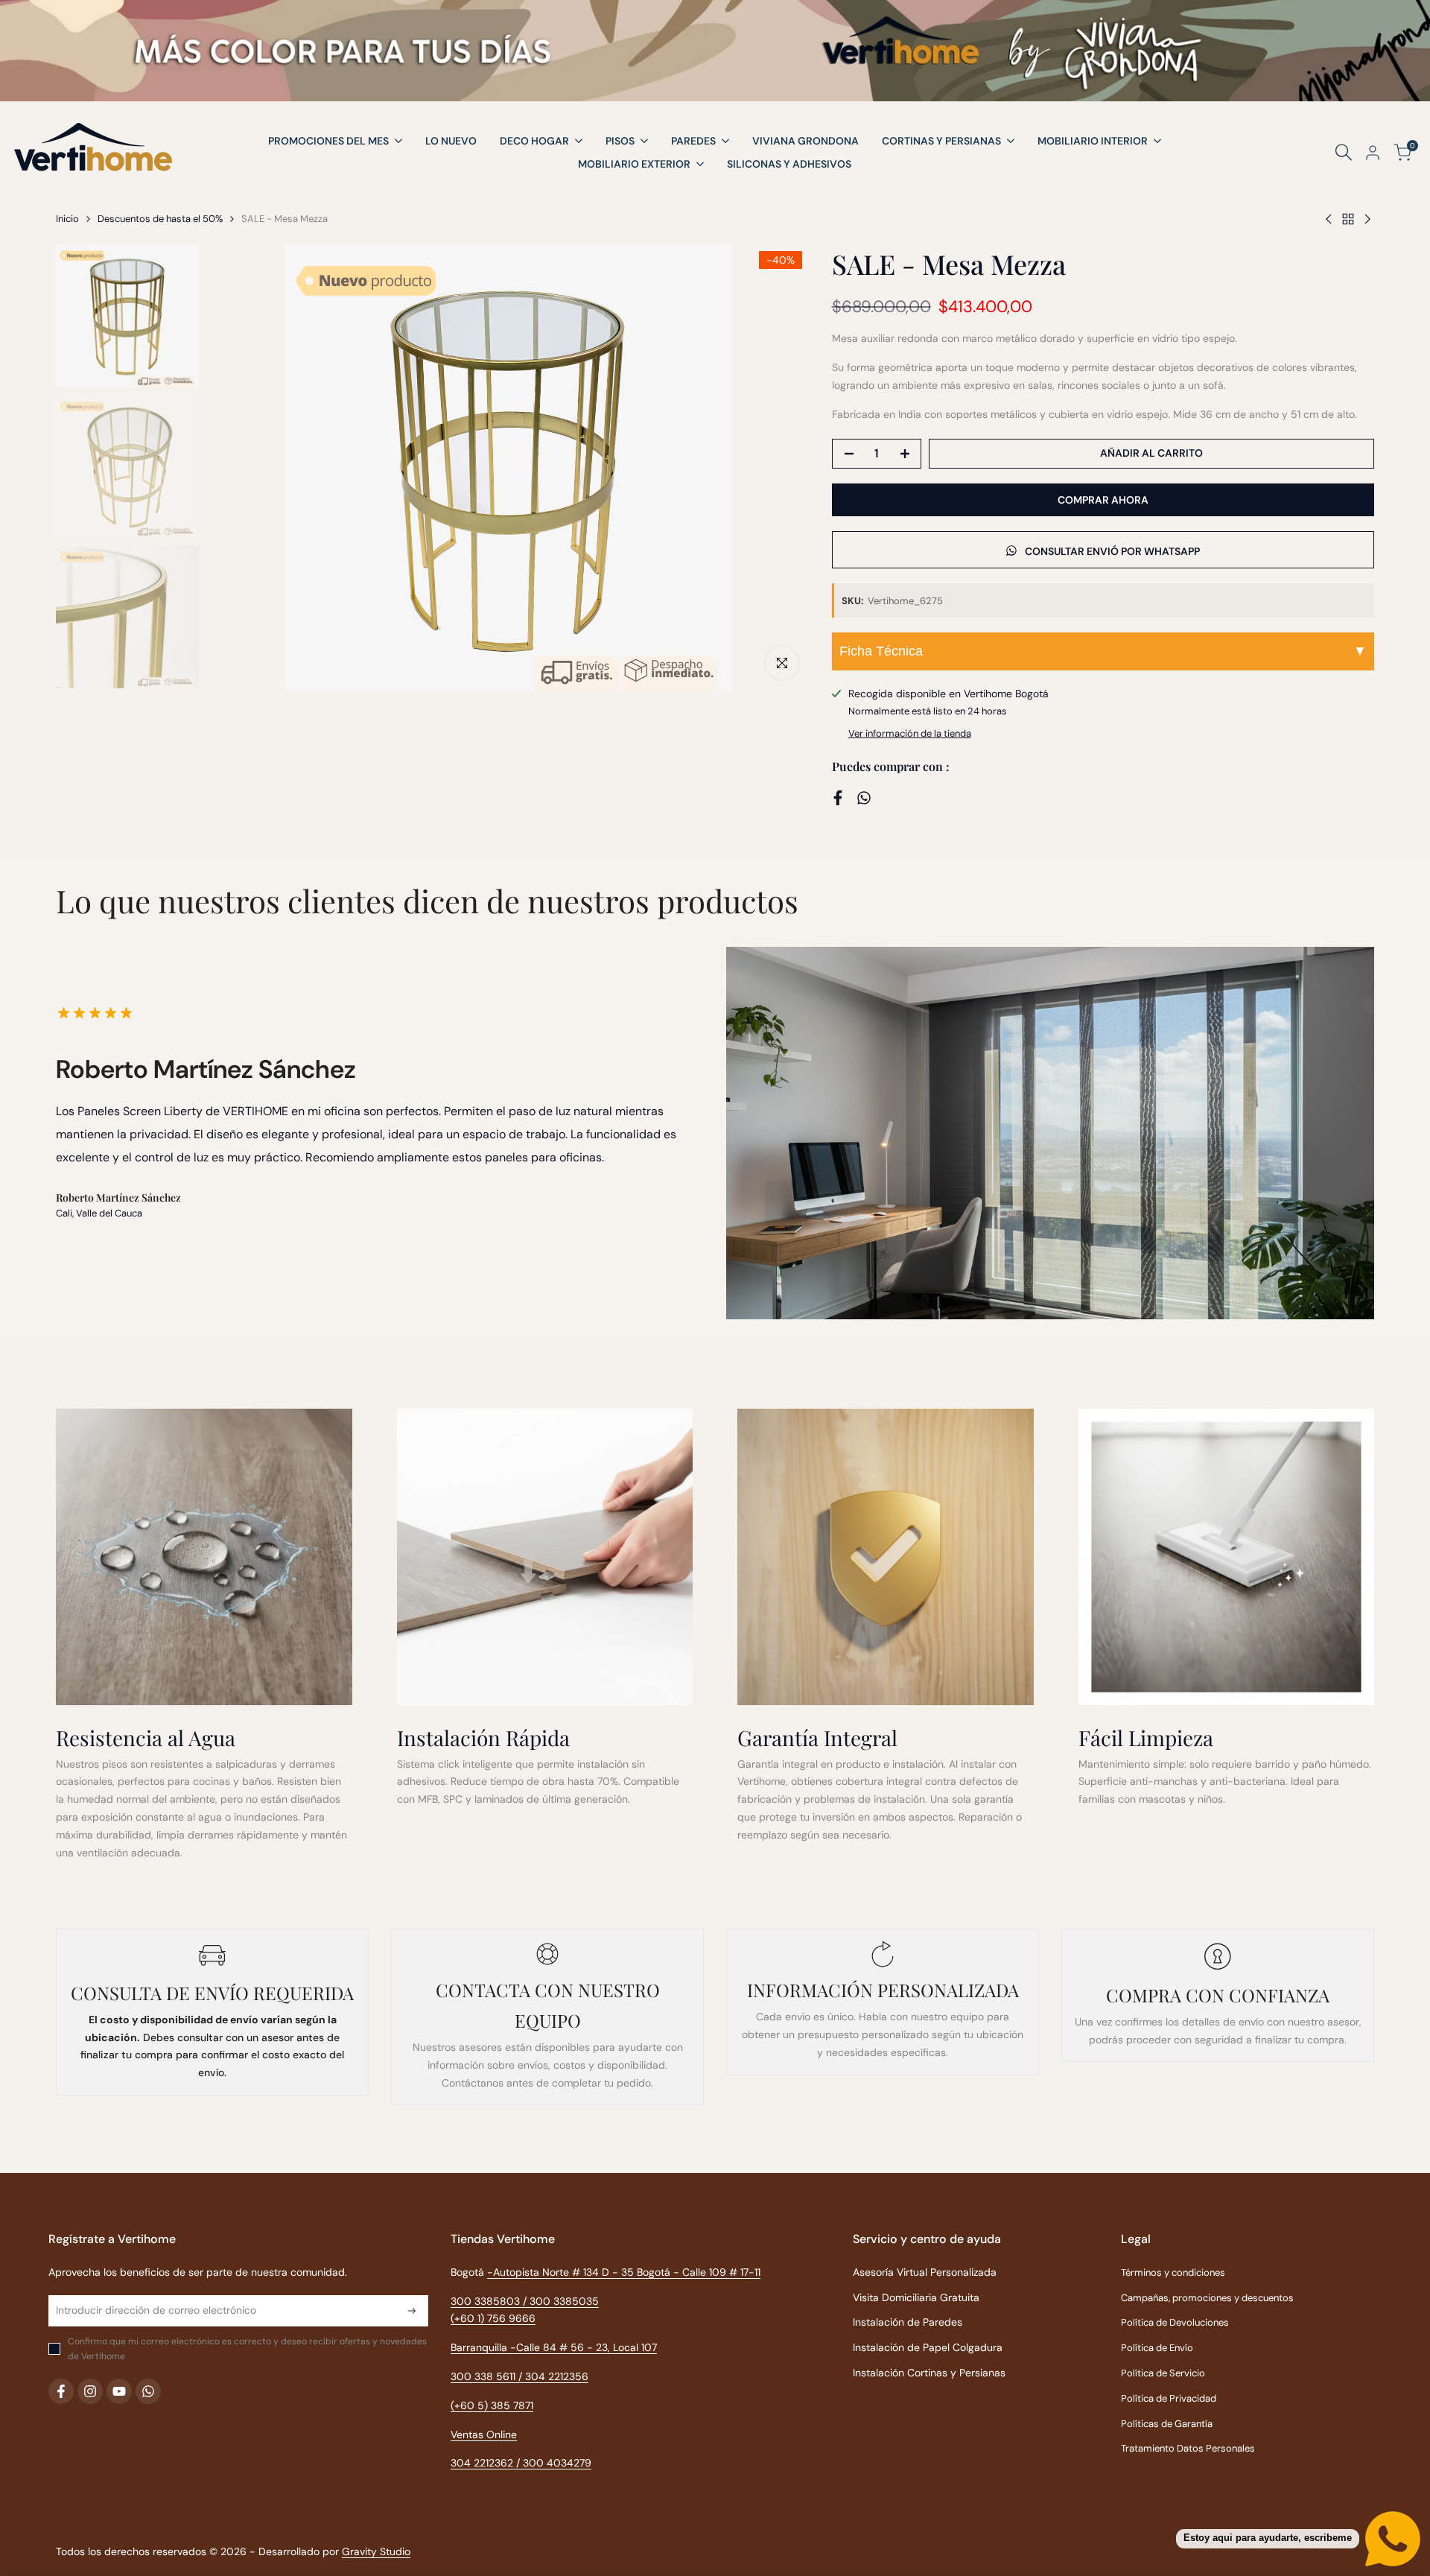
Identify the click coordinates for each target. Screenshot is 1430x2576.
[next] (780, 467)
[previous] (236, 467)
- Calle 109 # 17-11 (717, 2272)
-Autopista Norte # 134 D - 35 (580, 2272)
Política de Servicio (1163, 2373)
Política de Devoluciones (1175, 2322)
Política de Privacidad (1169, 2398)
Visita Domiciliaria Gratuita (916, 2297)
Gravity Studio (376, 2551)
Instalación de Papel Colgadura (928, 2347)
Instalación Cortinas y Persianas (929, 2373)
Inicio (67, 219)
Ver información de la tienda (910, 733)
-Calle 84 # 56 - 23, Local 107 (584, 2347)
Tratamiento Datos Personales (1188, 2448)
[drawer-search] (1344, 152)
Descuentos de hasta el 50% (160, 219)
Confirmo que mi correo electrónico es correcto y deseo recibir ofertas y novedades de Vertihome (247, 2349)
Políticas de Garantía (1167, 2424)
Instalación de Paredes (908, 2322)
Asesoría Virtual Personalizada (925, 2272)
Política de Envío (1157, 2348)
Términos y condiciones (1173, 2272)
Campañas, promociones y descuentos (1207, 2298)
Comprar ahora (1103, 500)
